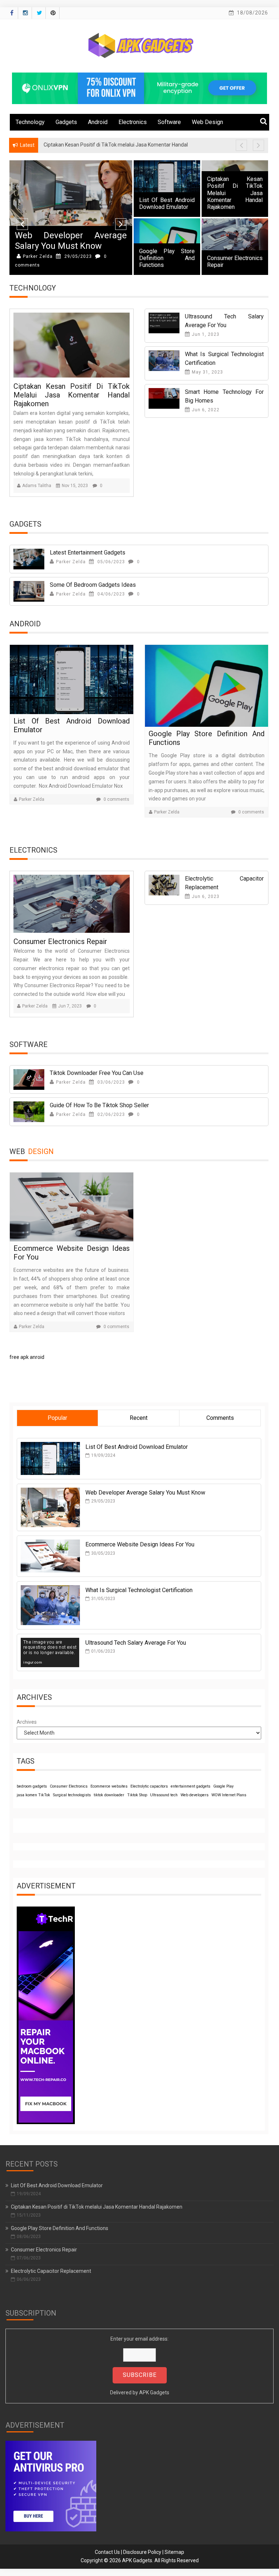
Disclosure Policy (142, 2552)
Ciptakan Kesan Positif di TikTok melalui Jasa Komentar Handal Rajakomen (235, 193)
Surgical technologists (72, 1795)
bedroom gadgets (32, 1786)
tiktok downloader (109, 1795)
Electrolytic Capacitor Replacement (51, 2271)
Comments (220, 1418)
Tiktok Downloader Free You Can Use (97, 1073)
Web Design (207, 122)
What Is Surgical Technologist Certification (139, 1590)
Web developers (195, 1795)
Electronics (133, 122)
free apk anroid (27, 1357)
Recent (139, 1418)
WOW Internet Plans (229, 1795)
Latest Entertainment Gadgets (88, 553)
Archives (27, 1722)
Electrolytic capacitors (149, 1786)
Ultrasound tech (164, 1795)
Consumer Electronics (69, 1786)
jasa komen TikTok (33, 1795)
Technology (30, 122)
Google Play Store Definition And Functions (167, 258)
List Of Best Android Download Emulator (167, 203)
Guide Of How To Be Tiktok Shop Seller (100, 1105)
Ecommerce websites (109, 1786)
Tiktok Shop (137, 1795)
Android (98, 122)
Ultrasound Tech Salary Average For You (136, 1643)
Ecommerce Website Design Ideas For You (140, 1544)
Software (169, 122)
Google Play (223, 1786)
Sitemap (174, 2552)
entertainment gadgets (191, 1786)
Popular (57, 1418)
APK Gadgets (154, 2392)
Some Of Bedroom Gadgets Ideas (93, 585)
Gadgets (66, 122)
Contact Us (107, 2552)
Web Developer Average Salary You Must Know (71, 241)
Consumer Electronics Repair (61, 941)
